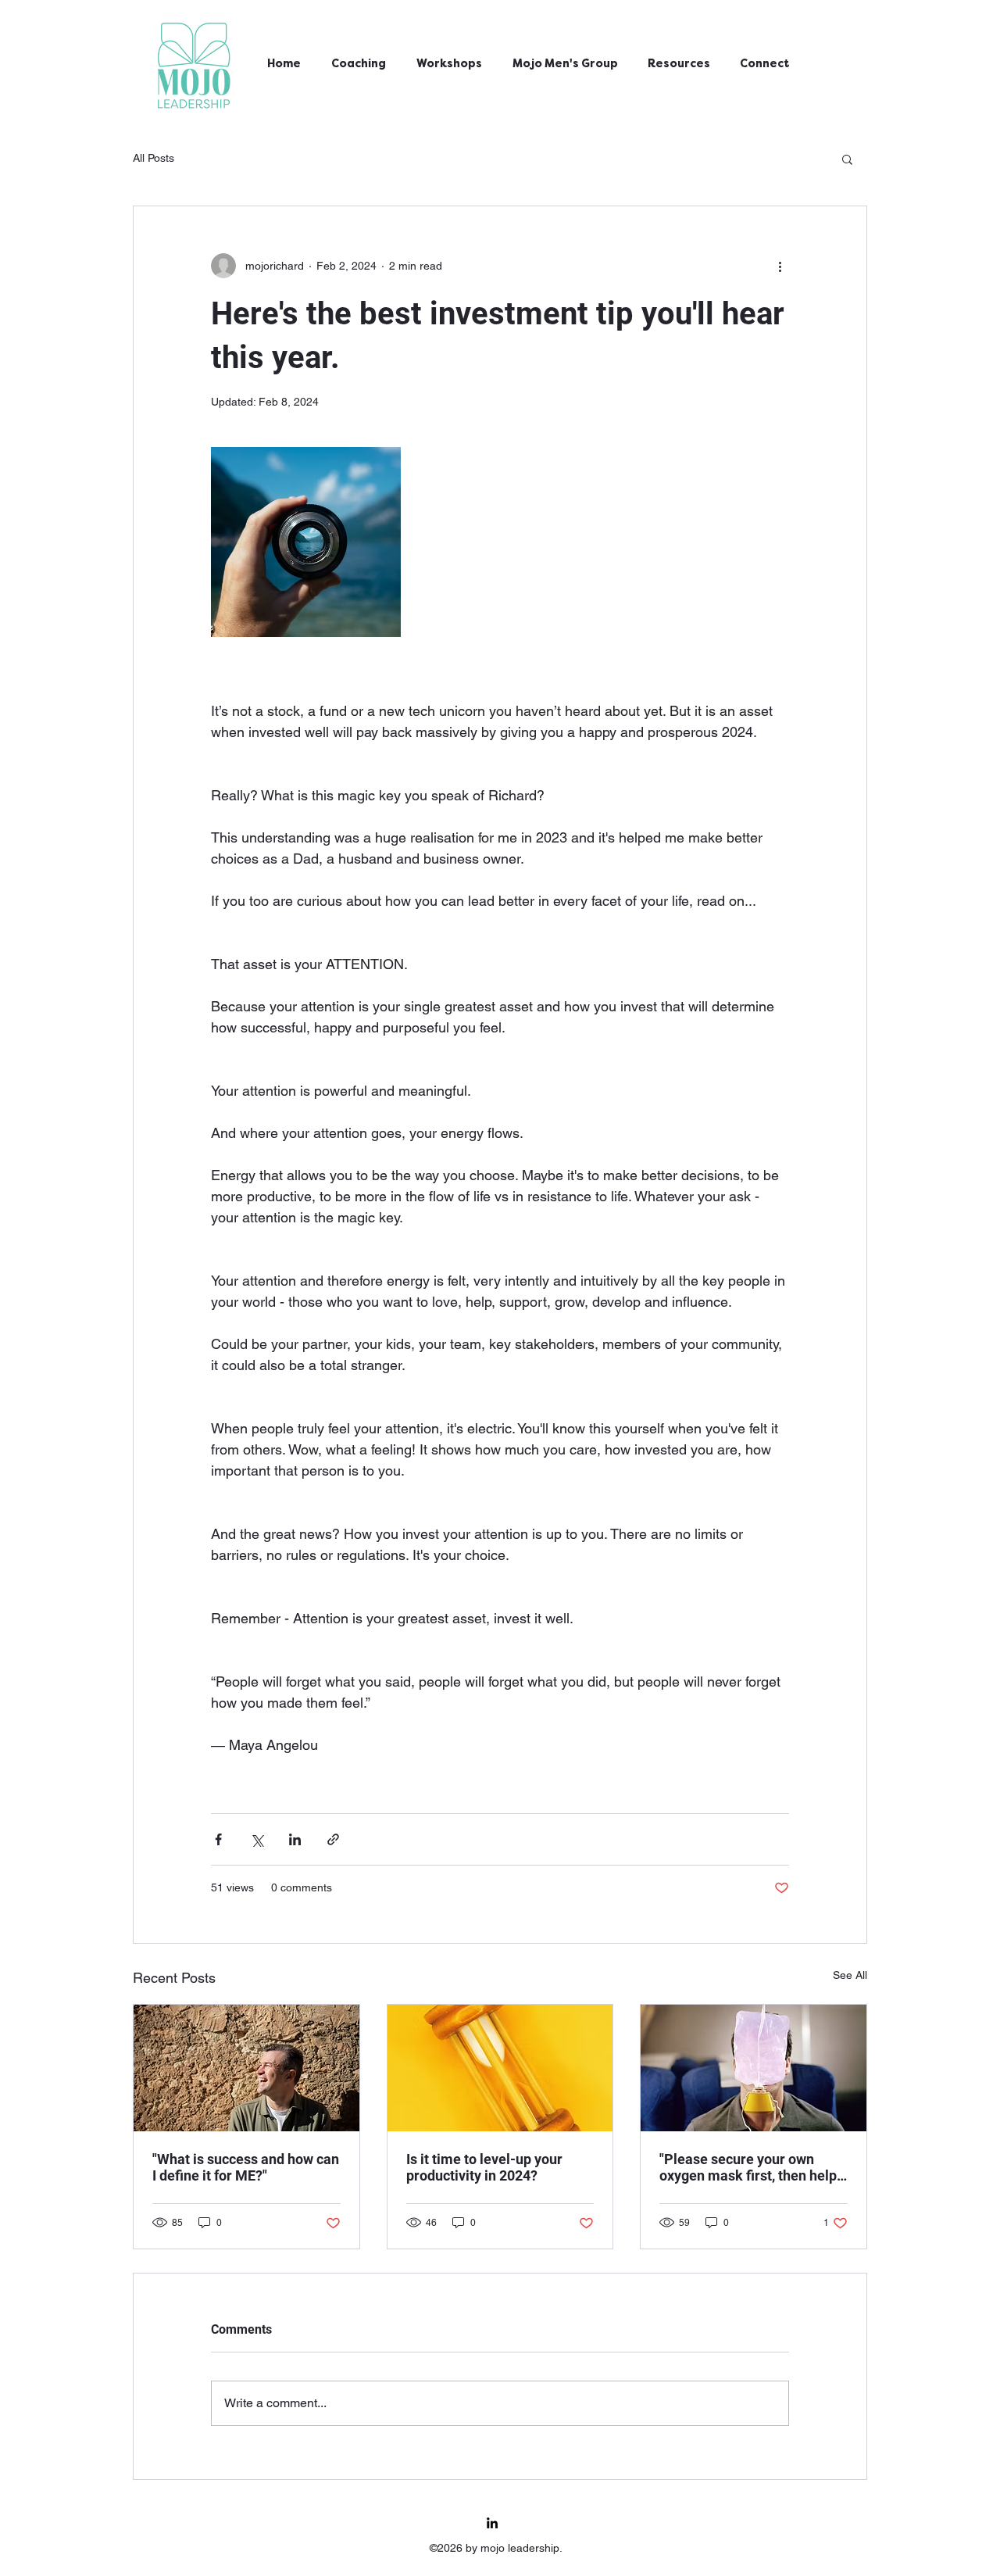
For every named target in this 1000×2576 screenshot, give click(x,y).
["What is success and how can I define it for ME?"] (246, 2068)
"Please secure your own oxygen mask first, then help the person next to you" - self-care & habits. (752, 2167)
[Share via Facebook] (218, 1839)
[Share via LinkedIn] (295, 1839)
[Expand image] (306, 542)
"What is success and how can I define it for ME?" (246, 2167)
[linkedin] (492, 2523)
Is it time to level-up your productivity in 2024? (484, 2167)
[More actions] (780, 266)
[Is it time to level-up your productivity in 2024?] (500, 2068)
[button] (847, 159)
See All (850, 1975)
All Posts (154, 158)
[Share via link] (333, 1839)
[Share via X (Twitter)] (257, 1839)
